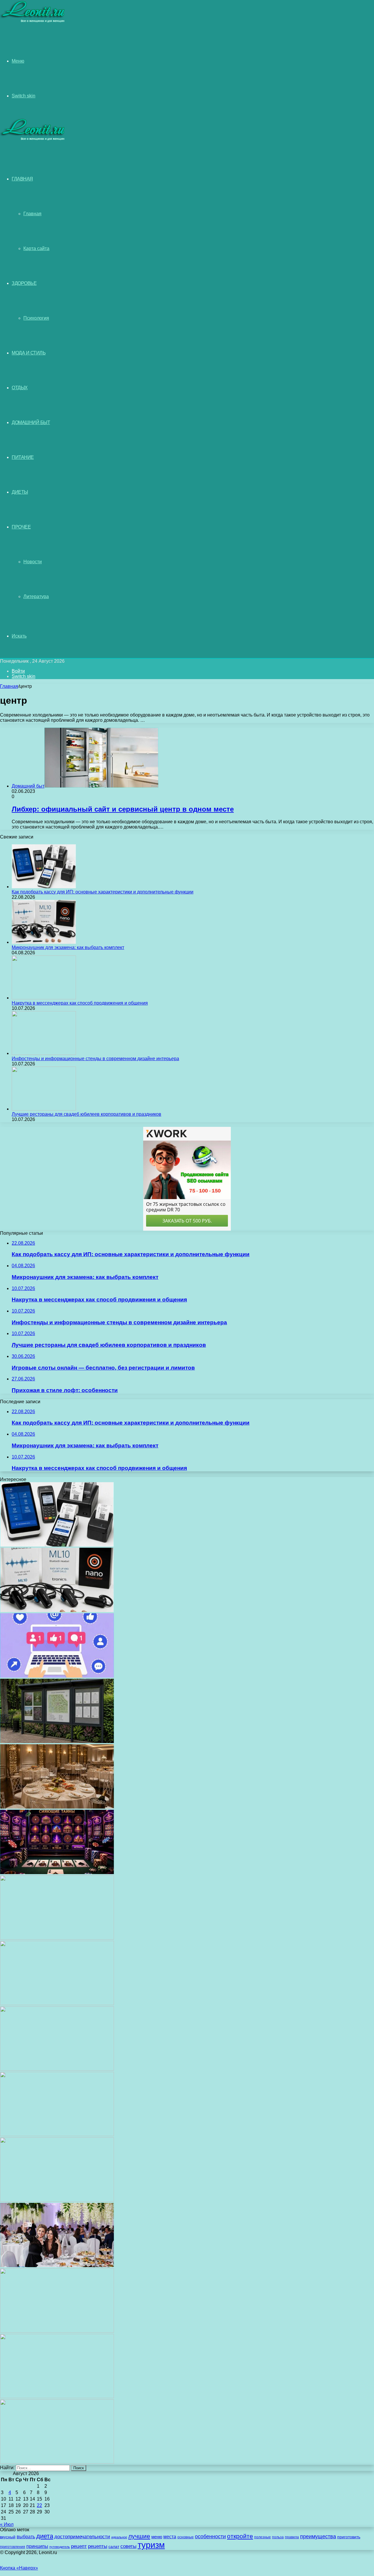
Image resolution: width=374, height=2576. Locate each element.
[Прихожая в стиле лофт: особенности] (57, 1938)
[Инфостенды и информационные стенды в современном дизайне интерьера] (44, 1053)
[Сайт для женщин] (33, 21)
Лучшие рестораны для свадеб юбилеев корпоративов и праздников (86, 1114)
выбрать (26, 2537)
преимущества (318, 2537)
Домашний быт (31, 422)
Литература (36, 596)
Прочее (21, 527)
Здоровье (24, 283)
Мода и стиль (29, 353)
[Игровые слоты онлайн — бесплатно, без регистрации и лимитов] (57, 1872)
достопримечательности (82, 2537)
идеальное (119, 2537)
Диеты (20, 492)
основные (186, 2537)
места (170, 2537)
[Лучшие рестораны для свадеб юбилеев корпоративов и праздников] (44, 1109)
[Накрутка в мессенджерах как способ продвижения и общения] (44, 998)
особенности (210, 2536)
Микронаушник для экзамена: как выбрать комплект (68, 947)
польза (278, 2537)
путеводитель (60, 2547)
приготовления (13, 2547)
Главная (32, 214)
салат (114, 2547)
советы (128, 2546)
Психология (36, 318)
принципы (37, 2546)
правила (292, 2537)
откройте (240, 2536)
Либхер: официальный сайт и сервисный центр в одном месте (123, 809)
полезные (263, 2537)
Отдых (20, 388)
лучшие (139, 2536)
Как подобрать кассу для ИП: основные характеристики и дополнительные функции (103, 892)
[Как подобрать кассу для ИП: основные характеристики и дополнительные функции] (44, 887)
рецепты (98, 2546)
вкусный (8, 2537)
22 (39, 2505)
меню (157, 2537)
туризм (151, 2545)
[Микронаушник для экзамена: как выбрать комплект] (44, 942)
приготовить (349, 2537)
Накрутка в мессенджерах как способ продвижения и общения (80, 1003)
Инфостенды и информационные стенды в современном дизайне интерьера (95, 1059)
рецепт (79, 2546)
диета (45, 2536)
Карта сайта (36, 248)
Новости (33, 562)
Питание (23, 457)
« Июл (7, 2524)
